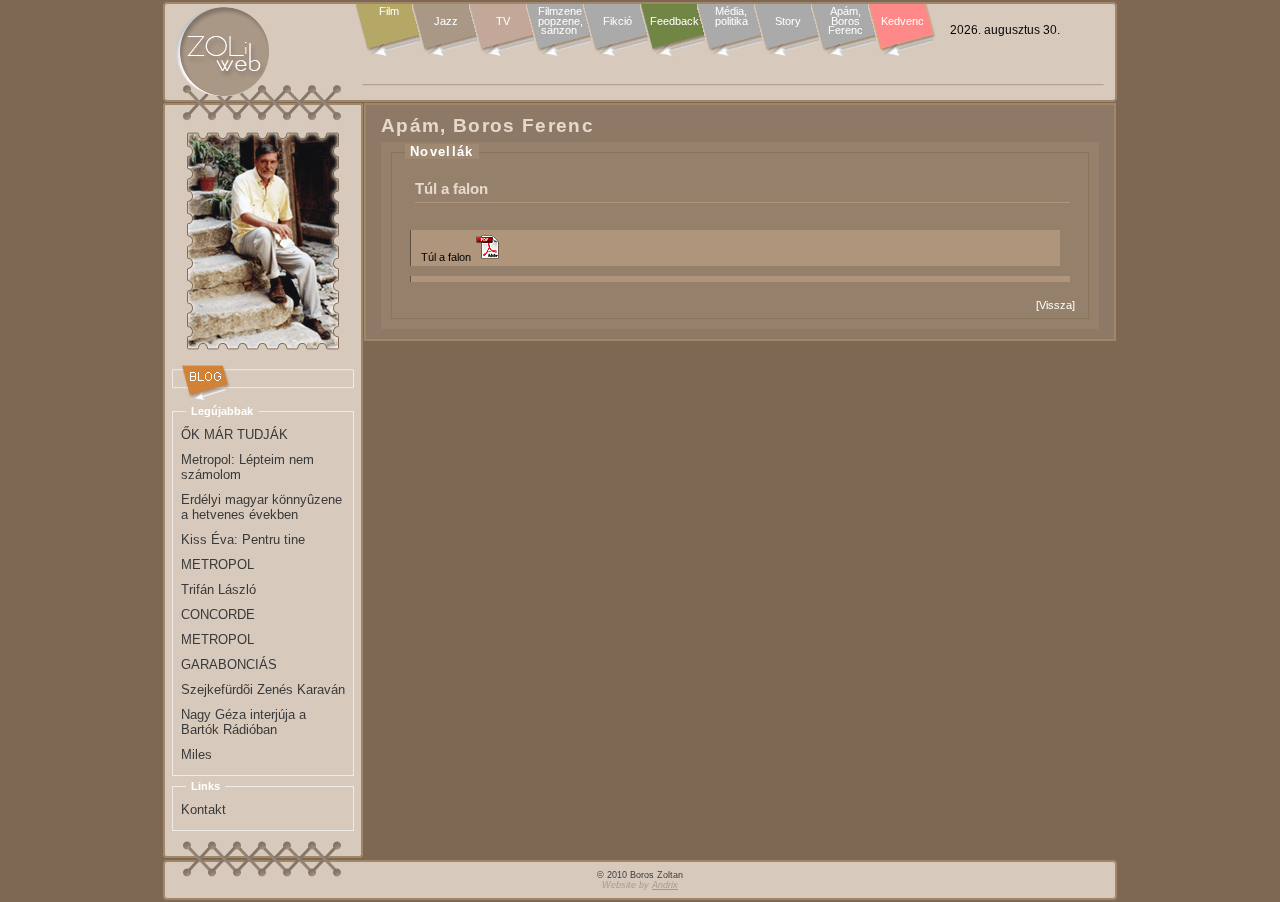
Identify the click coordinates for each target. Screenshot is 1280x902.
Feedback (674, 20)
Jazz (446, 20)
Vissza (1055, 305)
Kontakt (203, 809)
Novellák (442, 151)
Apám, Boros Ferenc (845, 21)
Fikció (617, 20)
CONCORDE (218, 614)
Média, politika (731, 16)
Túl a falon (446, 257)
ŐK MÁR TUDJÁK (234, 434)
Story (788, 20)
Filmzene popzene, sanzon (560, 21)
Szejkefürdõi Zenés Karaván (263, 689)
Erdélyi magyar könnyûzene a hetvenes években (261, 507)
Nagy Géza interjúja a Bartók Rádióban (243, 722)
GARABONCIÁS (229, 664)
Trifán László (218, 589)
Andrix (665, 885)
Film (389, 12)
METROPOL (217, 564)
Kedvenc (902, 20)
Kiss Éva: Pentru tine (243, 539)
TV (503, 20)
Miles (196, 754)
